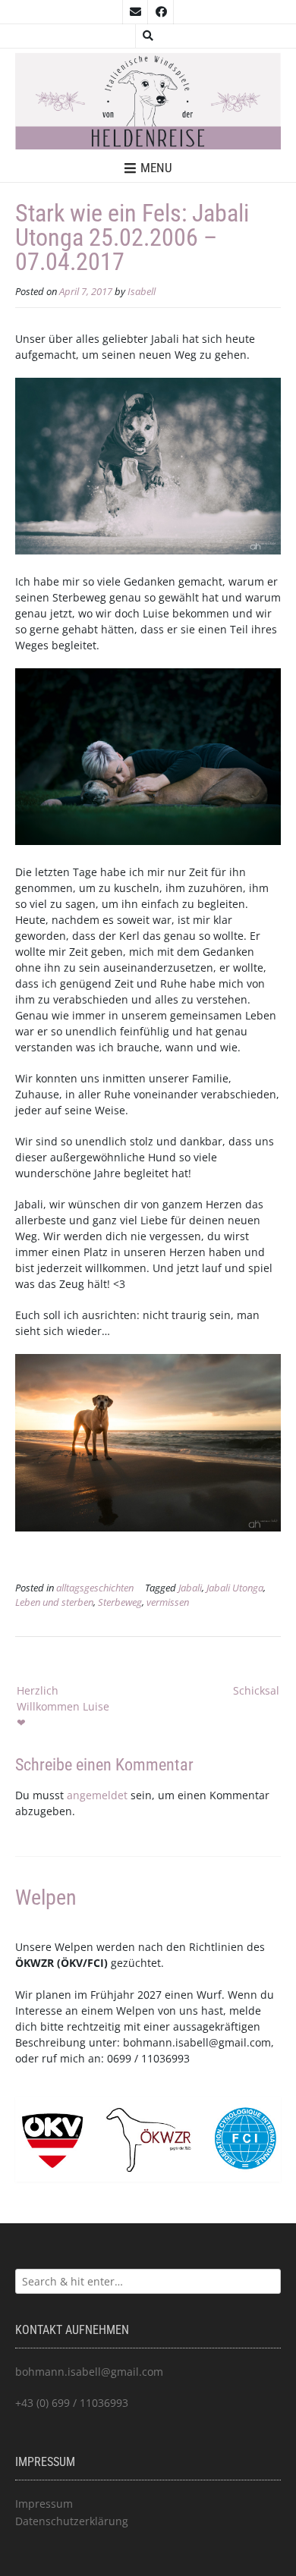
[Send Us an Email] (135, 12)
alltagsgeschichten (95, 1588)
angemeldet (97, 1795)
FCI (96, 1963)
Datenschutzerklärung (72, 2521)
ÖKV (72, 1963)
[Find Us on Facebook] (161, 12)
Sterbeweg (120, 1602)
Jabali (190, 1588)
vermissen (168, 1602)
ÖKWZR (35, 1963)
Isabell (142, 292)
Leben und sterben (54, 1602)
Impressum (44, 2504)
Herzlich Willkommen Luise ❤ (63, 1706)
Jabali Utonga (235, 1588)
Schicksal (256, 1690)
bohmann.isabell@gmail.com (197, 2042)
